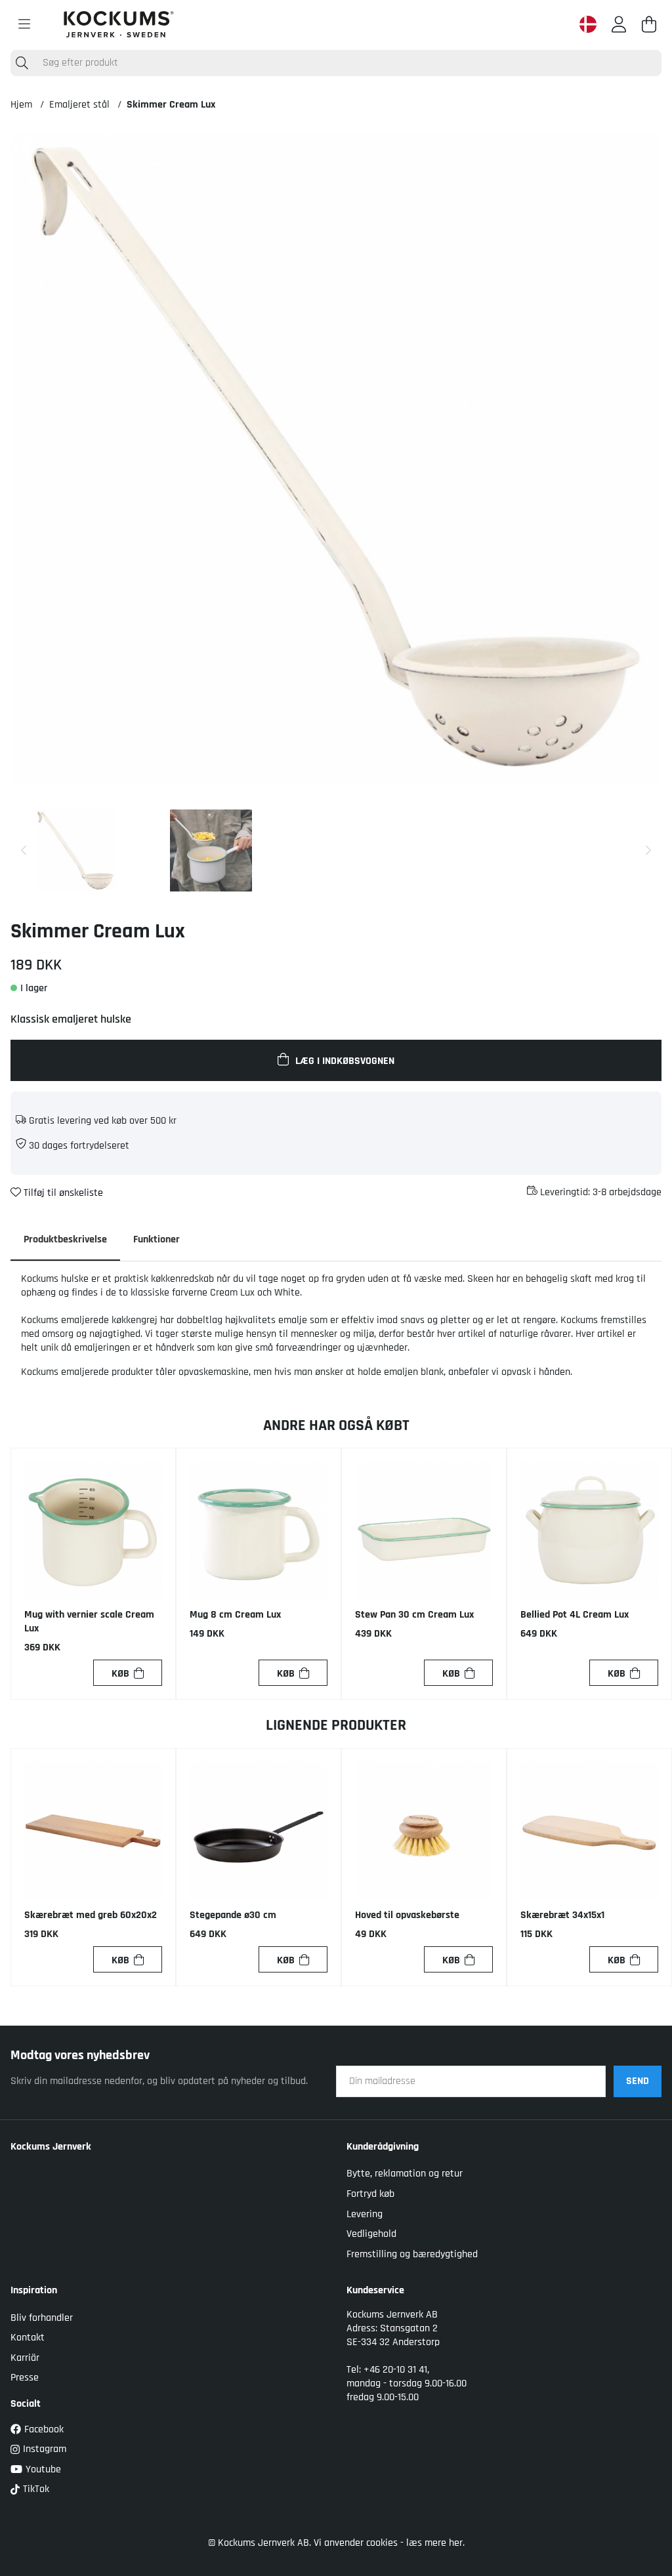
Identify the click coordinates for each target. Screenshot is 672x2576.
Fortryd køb (370, 2194)
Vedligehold (371, 2234)
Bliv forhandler (42, 2318)
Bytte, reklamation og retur (405, 2174)
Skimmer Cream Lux (171, 105)
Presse (25, 2378)
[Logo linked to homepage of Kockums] (119, 24)
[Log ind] (619, 24)
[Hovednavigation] (24, 24)
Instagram (45, 2449)
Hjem (21, 105)
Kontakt (28, 2338)
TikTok (36, 2489)
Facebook (44, 2429)
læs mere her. (435, 2543)
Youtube (43, 2469)
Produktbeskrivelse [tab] (65, 1239)
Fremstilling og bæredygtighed (412, 2254)
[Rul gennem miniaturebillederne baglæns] (24, 850)
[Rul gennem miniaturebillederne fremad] (648, 850)
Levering (365, 2214)
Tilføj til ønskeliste (62, 1193)
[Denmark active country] (588, 24)
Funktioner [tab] (157, 1239)
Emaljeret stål (79, 105)
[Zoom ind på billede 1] (336, 458)
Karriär (25, 2358)
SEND (638, 2081)
